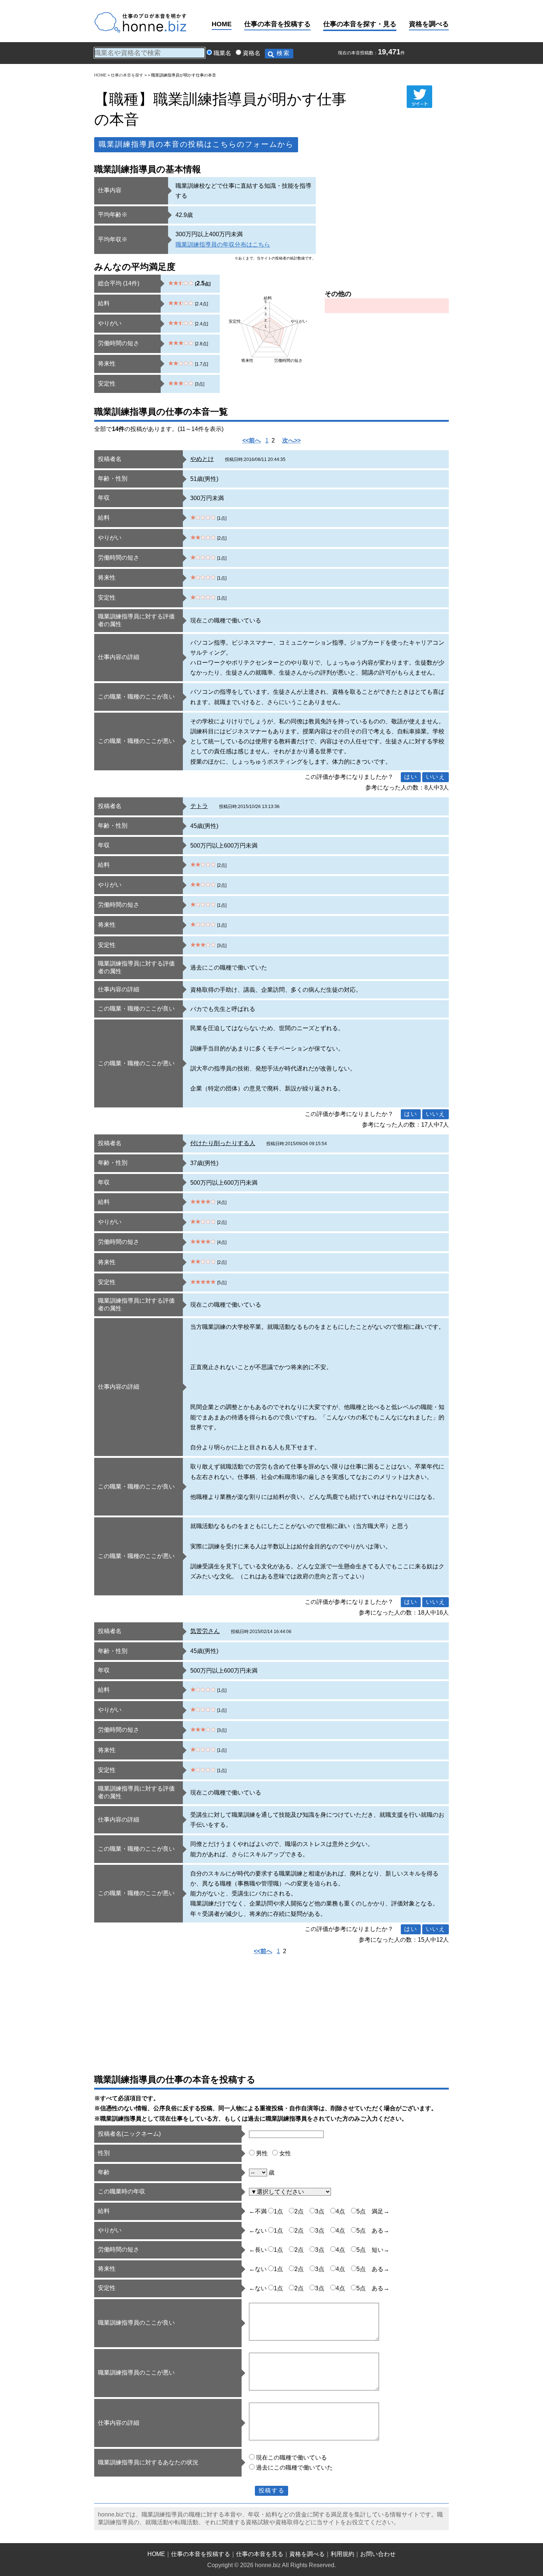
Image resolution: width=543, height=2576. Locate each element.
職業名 (222, 53)
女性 (285, 2153)
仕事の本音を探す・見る (360, 24)
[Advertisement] (387, 229)
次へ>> (291, 440)
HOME (222, 24)
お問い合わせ (378, 2554)
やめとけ (202, 459)
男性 (262, 2153)
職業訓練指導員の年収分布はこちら (223, 245)
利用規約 (342, 2554)
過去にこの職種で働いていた (294, 2468)
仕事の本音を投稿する (277, 24)
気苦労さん (205, 1631)
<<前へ (252, 440)
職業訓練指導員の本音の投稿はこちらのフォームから (196, 144)
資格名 (252, 53)
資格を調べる (429, 24)
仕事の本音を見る (260, 2554)
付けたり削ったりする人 (223, 1143)
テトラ (199, 806)
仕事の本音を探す (127, 75)
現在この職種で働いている (291, 2458)
